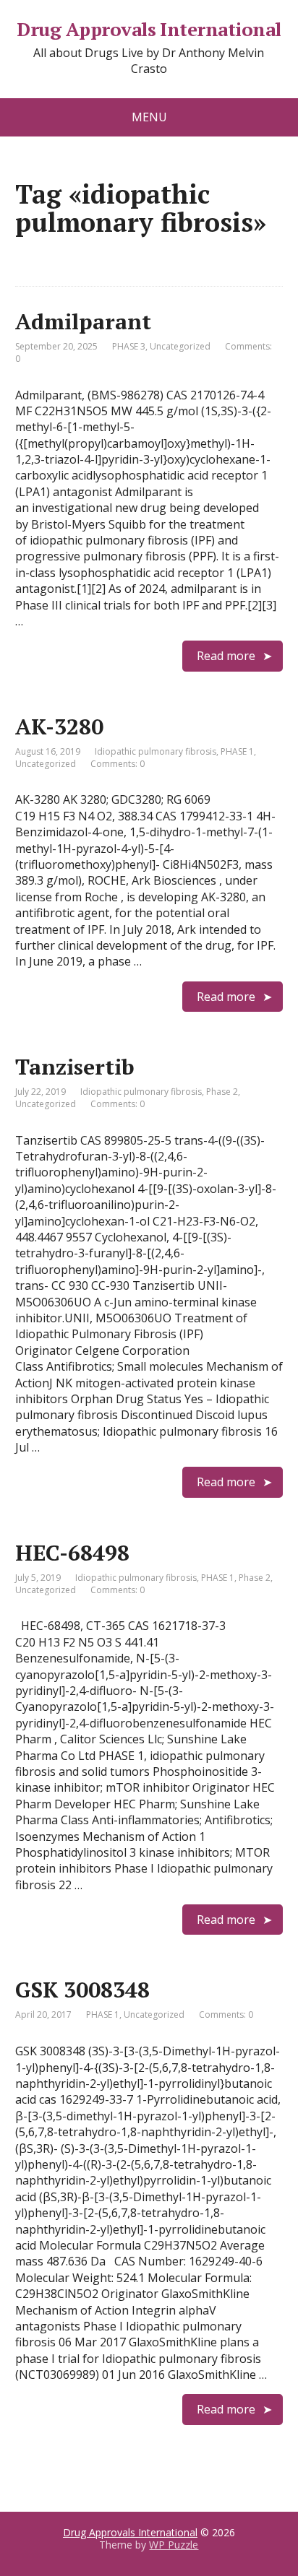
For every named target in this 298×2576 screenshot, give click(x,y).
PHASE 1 (237, 751)
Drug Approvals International (149, 30)
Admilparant (83, 321)
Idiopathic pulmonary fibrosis (156, 751)
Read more (226, 656)
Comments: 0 (118, 764)
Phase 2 (222, 1092)
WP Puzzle (174, 2545)
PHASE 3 (129, 346)
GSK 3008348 (82, 1990)
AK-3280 (59, 727)
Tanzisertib (75, 1067)
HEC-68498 (72, 1553)
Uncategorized (180, 346)
